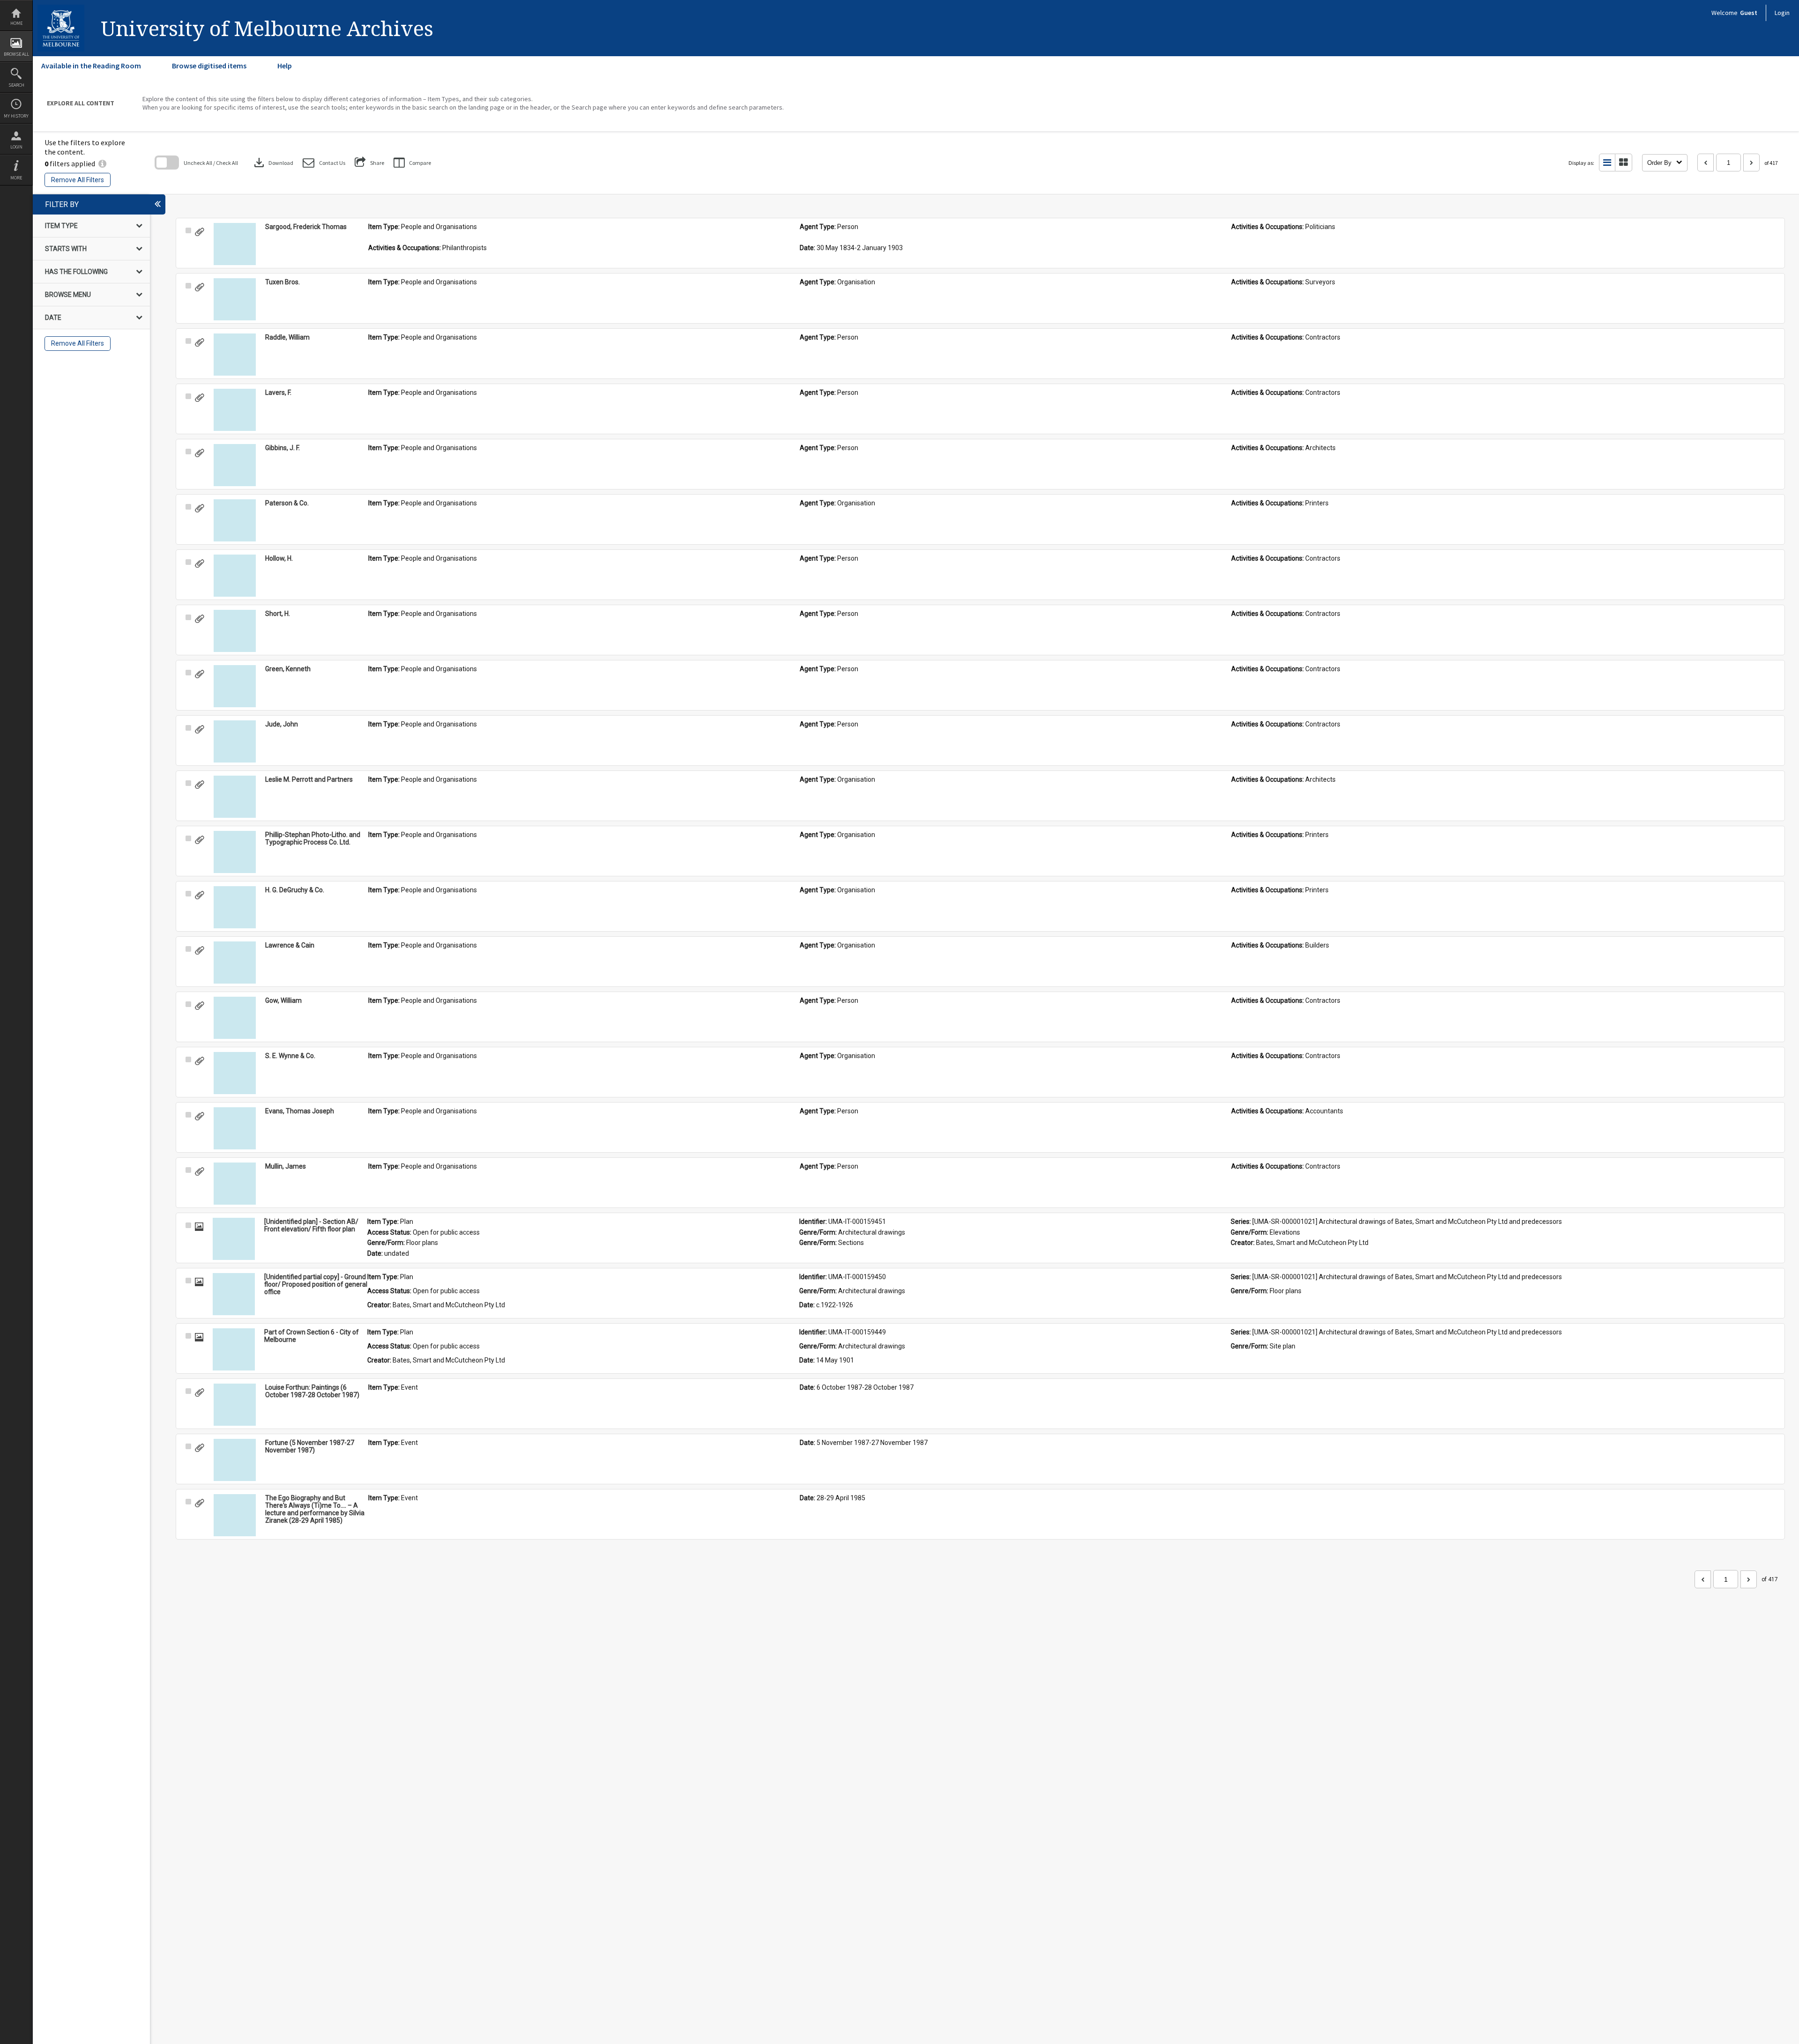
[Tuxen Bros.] (235, 299)
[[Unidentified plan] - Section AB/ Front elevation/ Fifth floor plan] (234, 1239)
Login (16, 147)
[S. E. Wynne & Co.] (235, 1073)
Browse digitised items (209, 66)
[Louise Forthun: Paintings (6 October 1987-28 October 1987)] (235, 1405)
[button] (324, 163)
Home (16, 23)
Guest (1749, 13)
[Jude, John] (235, 741)
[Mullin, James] (235, 1184)
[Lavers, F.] (235, 410)
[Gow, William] (235, 1018)
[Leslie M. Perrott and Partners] (235, 797)
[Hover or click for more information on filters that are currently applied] (102, 163)
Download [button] (273, 163)
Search (16, 85)
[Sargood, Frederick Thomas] (235, 244)
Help (285, 66)
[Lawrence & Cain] (235, 963)
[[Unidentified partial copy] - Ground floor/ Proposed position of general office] (234, 1294)
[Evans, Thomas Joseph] (235, 1128)
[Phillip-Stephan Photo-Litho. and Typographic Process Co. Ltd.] (235, 852)
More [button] (16, 178)
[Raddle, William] (235, 355)
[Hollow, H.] (235, 576)
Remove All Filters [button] (78, 180)
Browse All (16, 54)
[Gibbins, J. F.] (235, 465)
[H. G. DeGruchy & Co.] (235, 907)
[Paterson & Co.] (235, 520)
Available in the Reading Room (91, 66)
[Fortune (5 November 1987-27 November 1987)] (235, 1460)
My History (16, 116)
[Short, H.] (235, 631)
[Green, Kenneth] (235, 686)
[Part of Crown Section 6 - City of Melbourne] (234, 1349)
